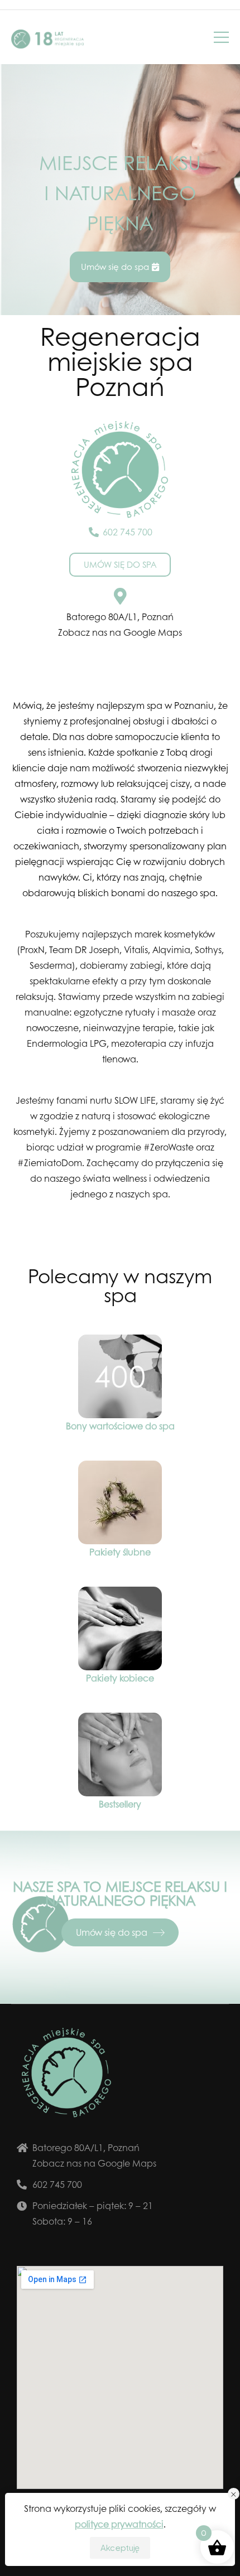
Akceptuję (120, 2548)
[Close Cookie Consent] (234, 2494)
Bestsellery (120, 1804)
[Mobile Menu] (221, 37)
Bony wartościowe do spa (120, 1426)
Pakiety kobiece (120, 1678)
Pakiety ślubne (120, 1552)
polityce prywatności (119, 2524)
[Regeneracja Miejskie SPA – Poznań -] (47, 39)
